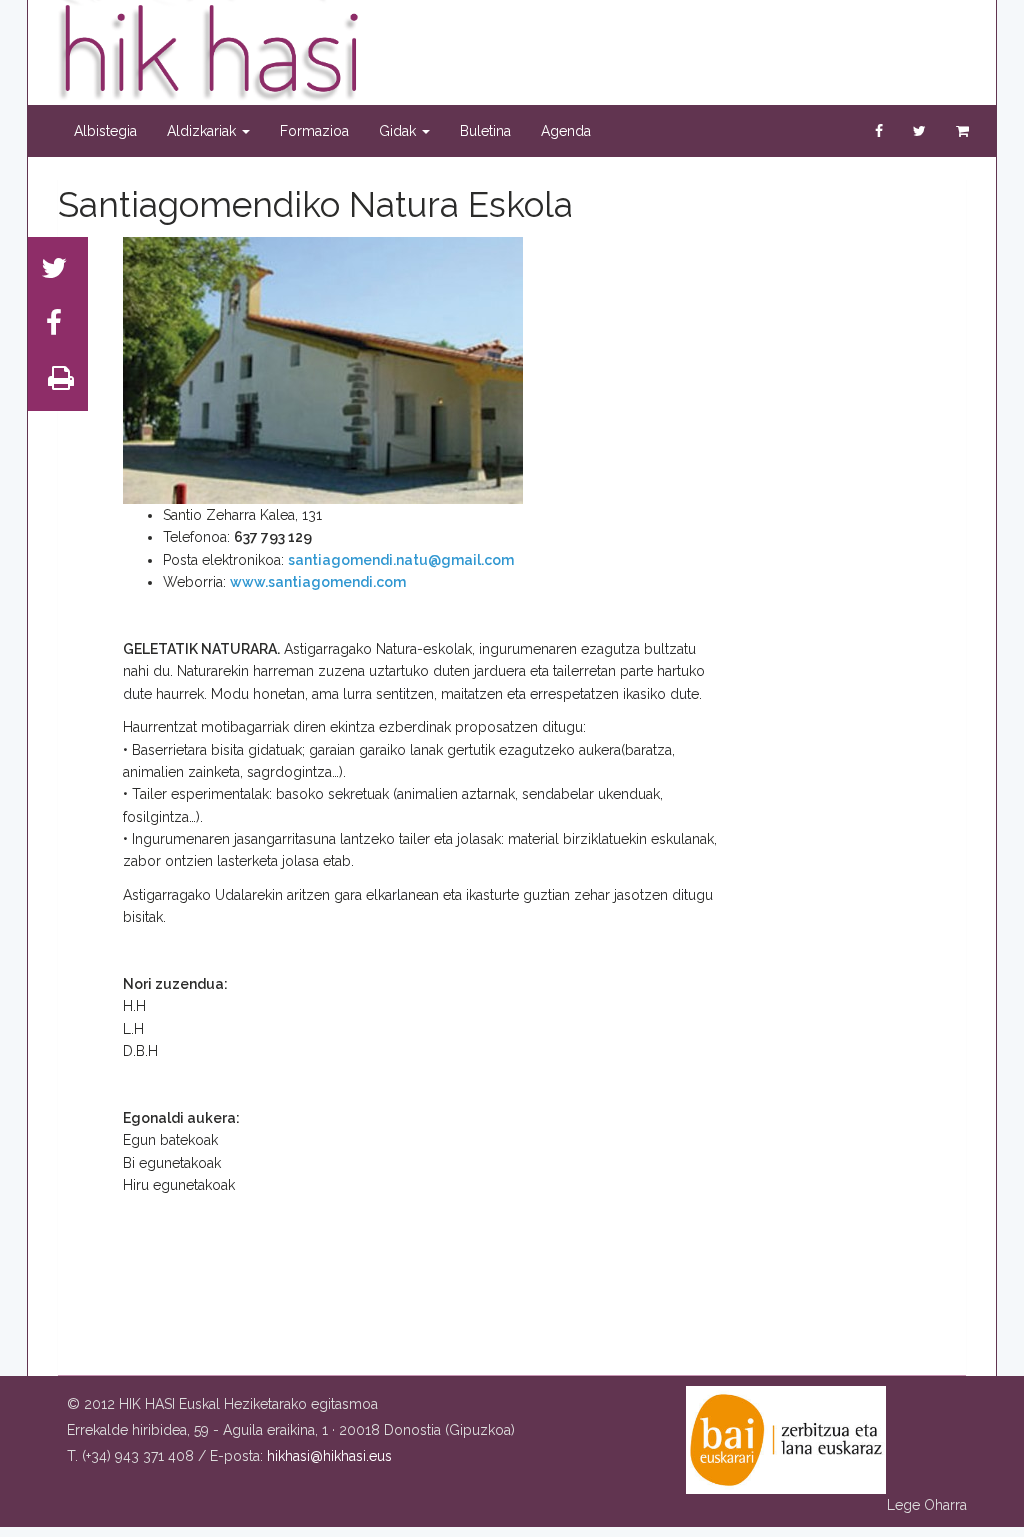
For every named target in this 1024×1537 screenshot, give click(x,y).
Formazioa (314, 131)
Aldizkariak (203, 131)
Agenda (566, 131)
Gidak (399, 131)
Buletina (485, 131)
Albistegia (105, 131)
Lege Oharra (927, 1505)
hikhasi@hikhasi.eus (329, 1456)
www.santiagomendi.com (318, 582)
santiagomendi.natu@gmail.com (401, 560)
